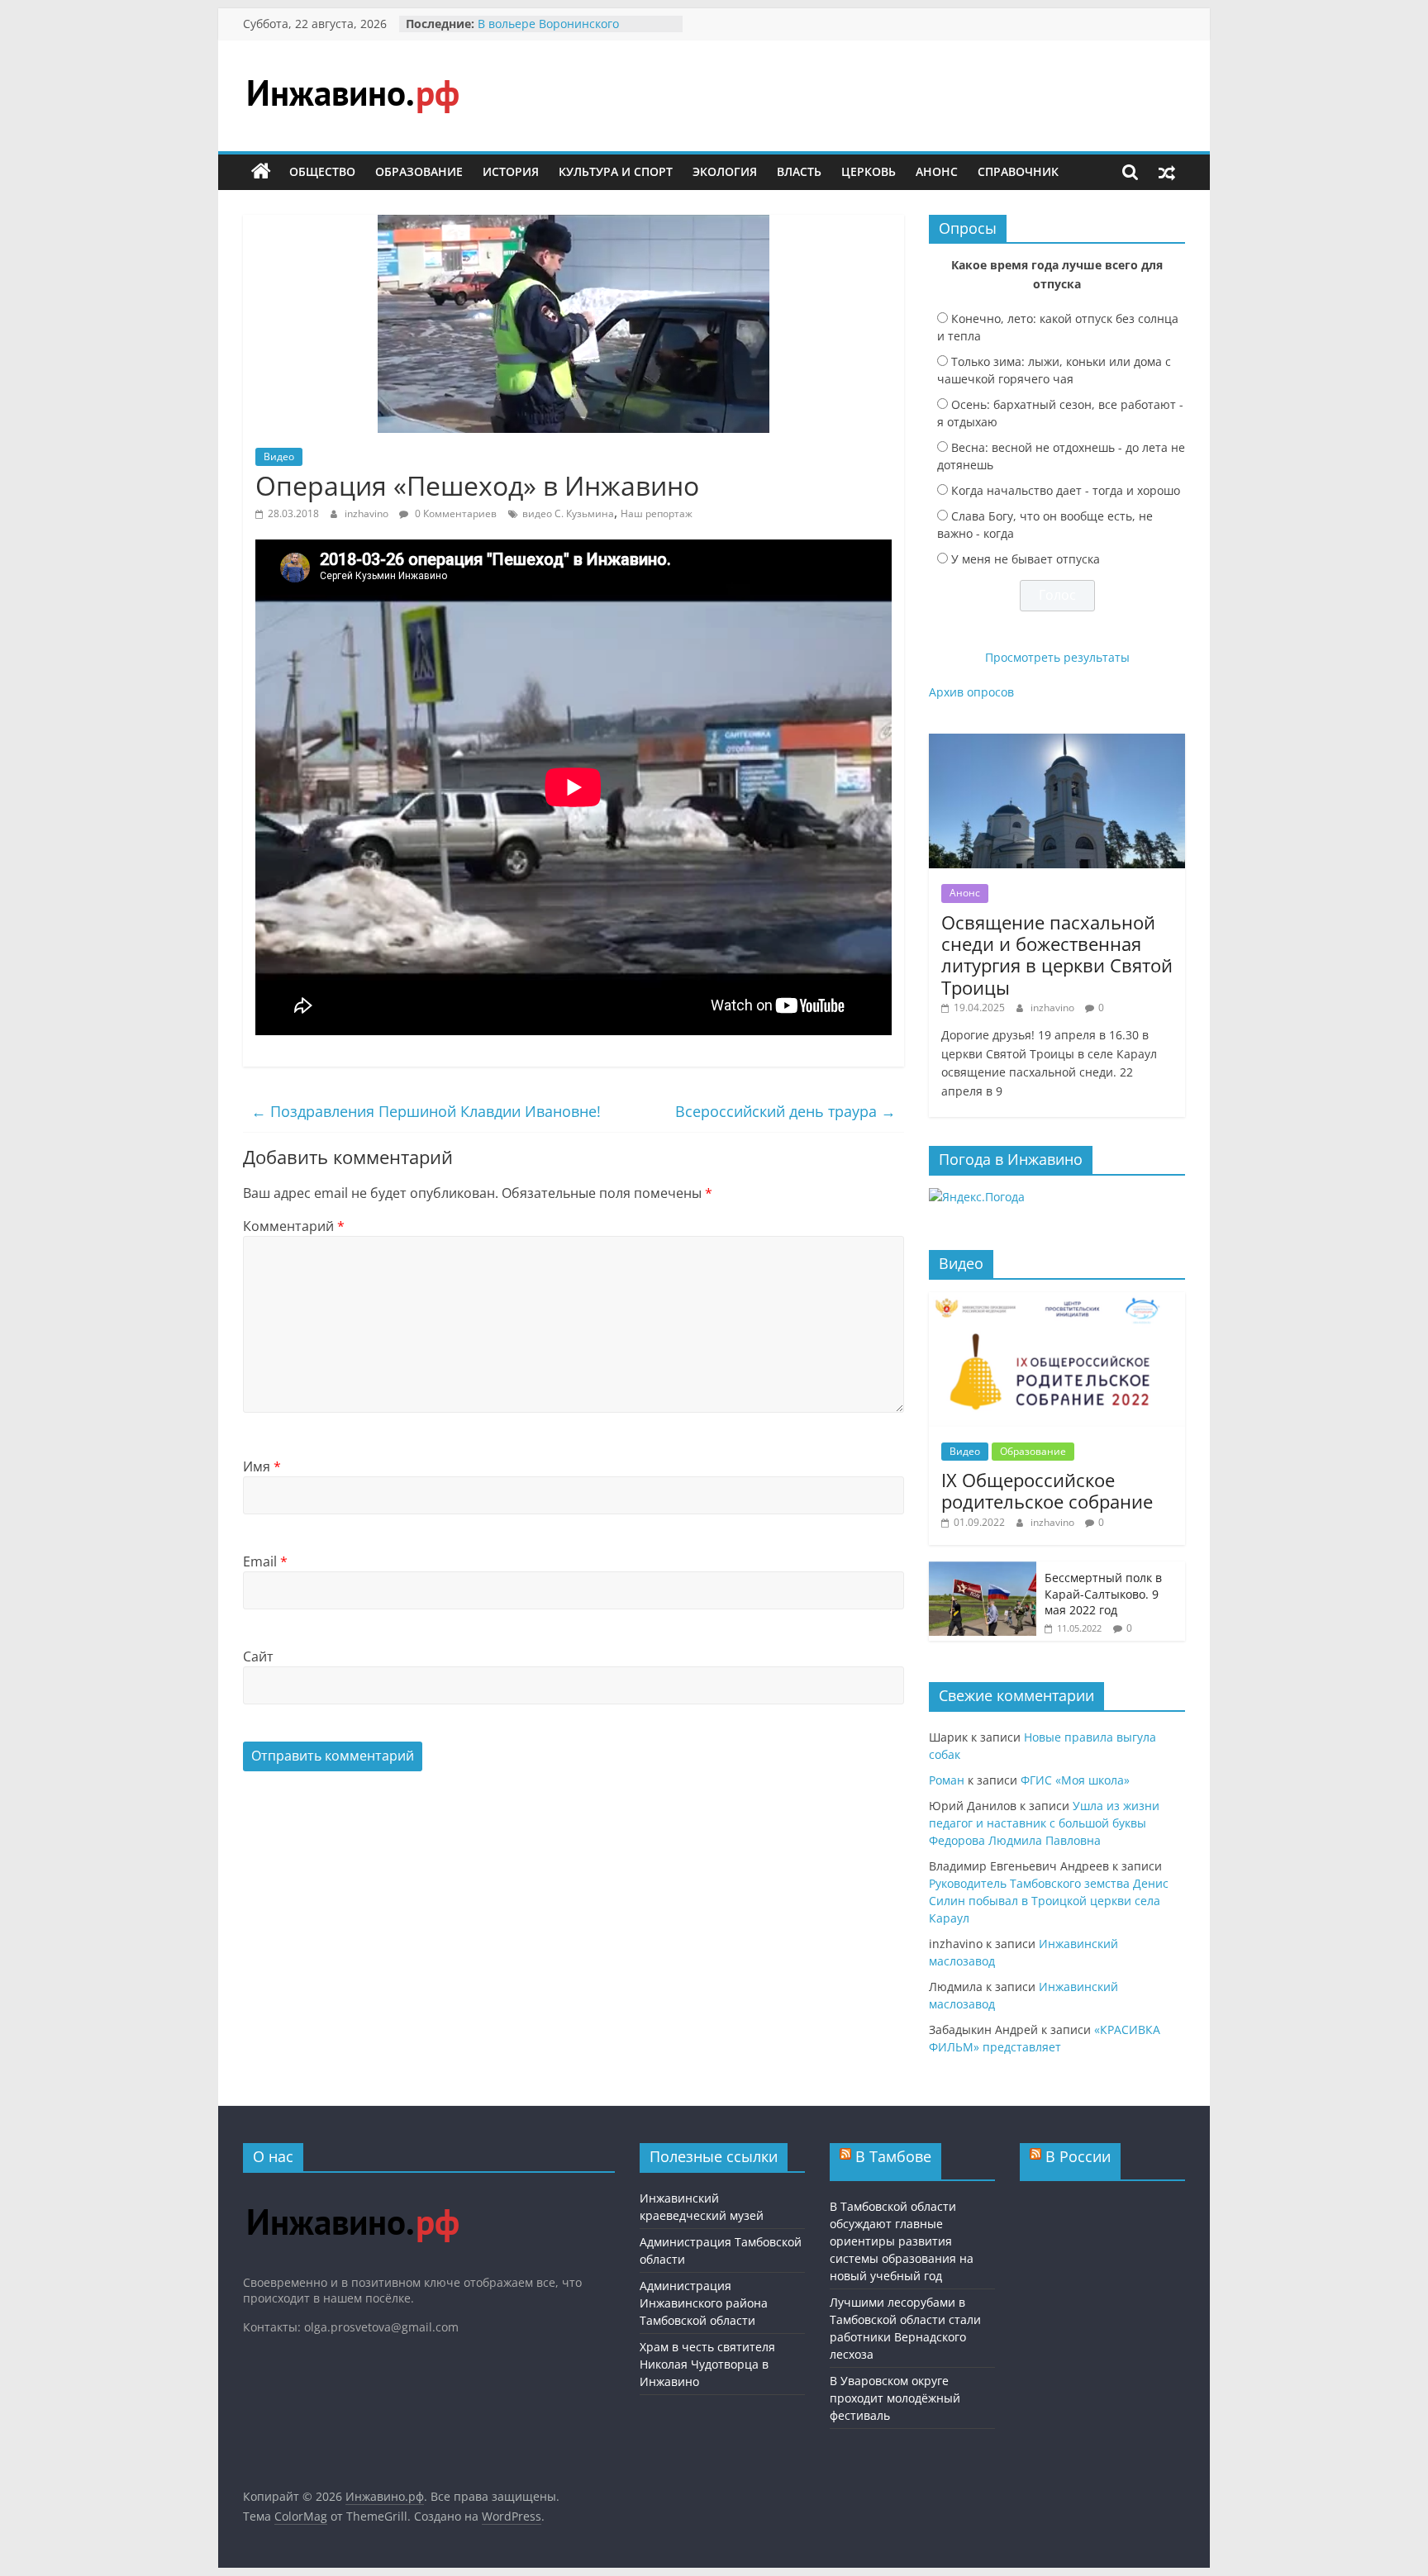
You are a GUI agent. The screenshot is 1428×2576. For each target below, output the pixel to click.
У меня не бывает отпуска (1026, 559)
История (511, 171)
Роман (947, 1780)
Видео (279, 456)
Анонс (937, 171)
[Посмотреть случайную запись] (1167, 172)
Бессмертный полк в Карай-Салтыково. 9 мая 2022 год (1103, 1594)
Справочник (1018, 171)
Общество (322, 171)
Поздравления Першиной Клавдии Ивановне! (426, 1111)
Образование (419, 171)
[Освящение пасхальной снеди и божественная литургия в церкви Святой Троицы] (1057, 742)
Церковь (869, 171)
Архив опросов (971, 692)
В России (1078, 2156)
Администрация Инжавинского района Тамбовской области (704, 2303)
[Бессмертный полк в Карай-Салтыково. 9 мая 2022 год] (983, 1570)
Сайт (258, 1656)
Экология (725, 171)
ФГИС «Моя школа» (1075, 1780)
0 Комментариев (455, 513)
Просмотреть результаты (1057, 657)
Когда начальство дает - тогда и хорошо (1066, 490)
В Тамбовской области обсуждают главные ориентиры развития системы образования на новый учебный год (902, 2241)
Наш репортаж (657, 513)
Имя (262, 1466)
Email (265, 1561)
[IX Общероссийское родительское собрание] (1057, 1301)
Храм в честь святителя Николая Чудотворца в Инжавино (707, 2364)
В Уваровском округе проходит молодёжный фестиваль (895, 2398)
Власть (799, 171)
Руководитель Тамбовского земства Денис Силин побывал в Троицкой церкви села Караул (1049, 1901)
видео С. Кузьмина (568, 513)
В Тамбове (893, 2156)
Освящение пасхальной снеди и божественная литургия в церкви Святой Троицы (1057, 955)
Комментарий (294, 1226)
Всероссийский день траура (785, 1111)
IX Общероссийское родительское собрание (1047, 1490)
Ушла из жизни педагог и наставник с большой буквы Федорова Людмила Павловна (1044, 1823)
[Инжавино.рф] (261, 172)
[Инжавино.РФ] (352, 2193)
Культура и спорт (616, 171)
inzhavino (368, 513)
